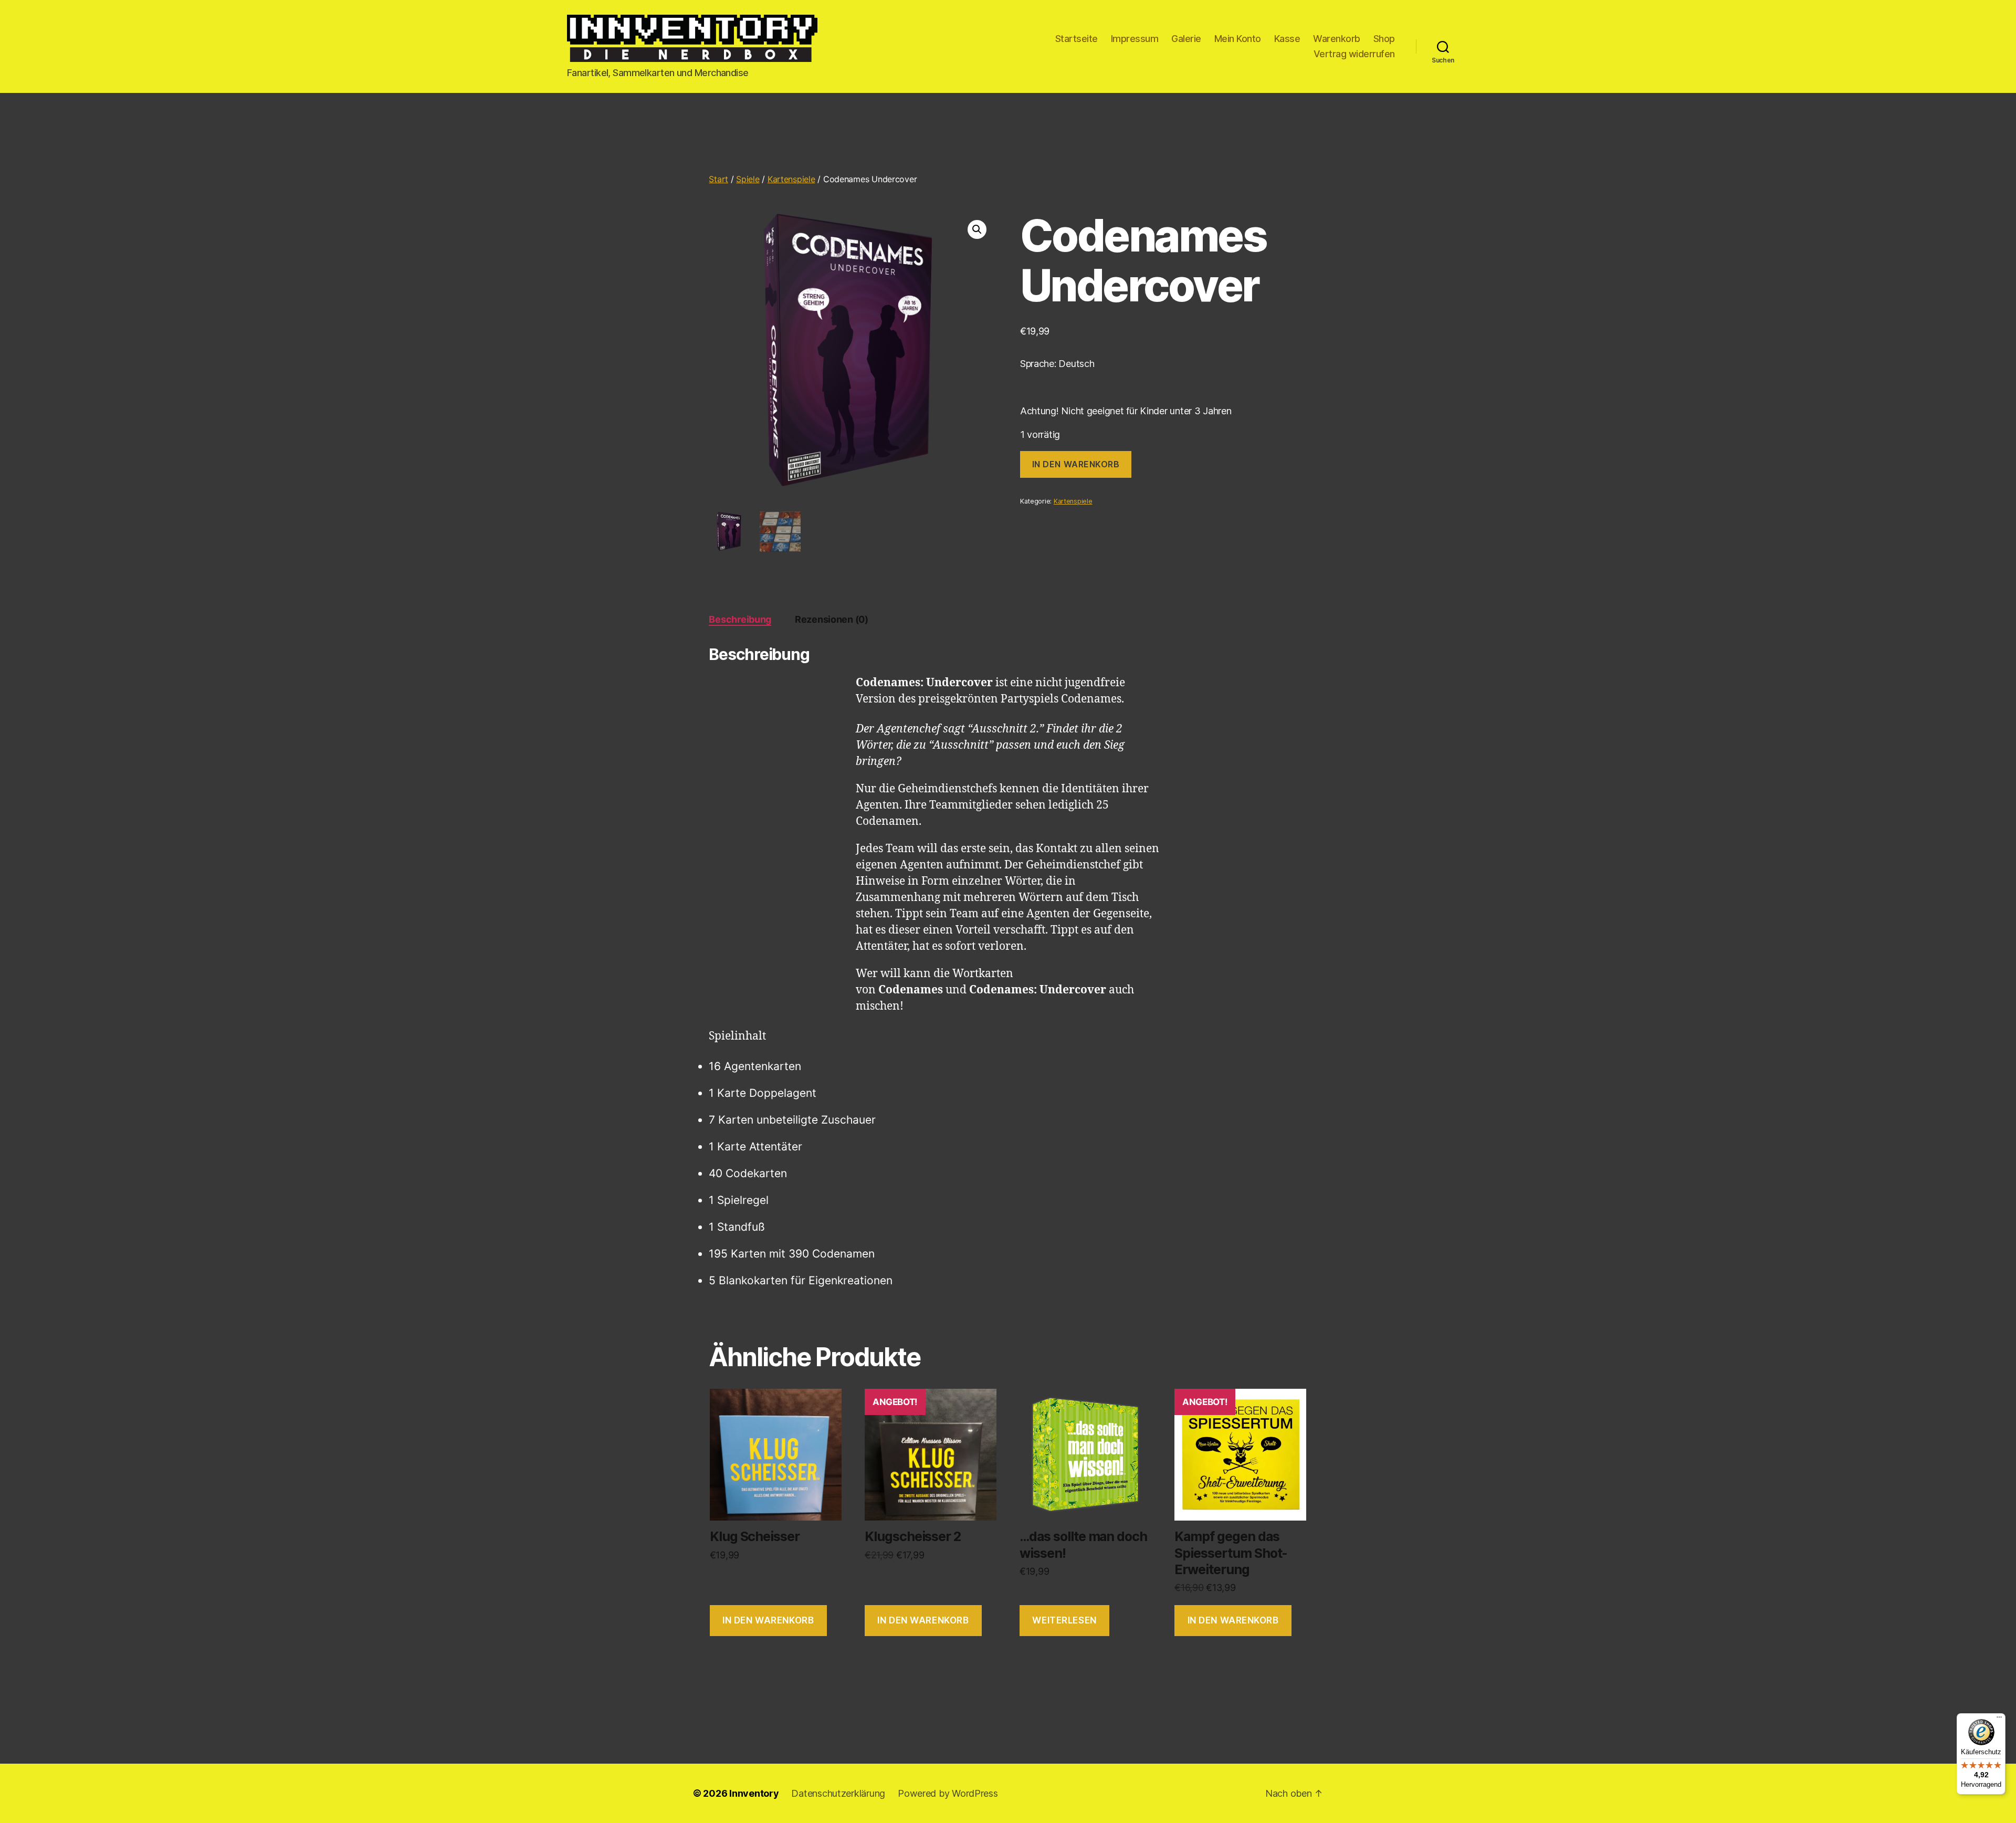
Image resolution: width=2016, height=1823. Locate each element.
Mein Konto (1238, 39)
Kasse (1287, 39)
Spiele (748, 179)
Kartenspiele (791, 179)
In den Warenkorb (1076, 464)
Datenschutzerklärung (838, 1793)
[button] (977, 229)
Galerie (1186, 39)
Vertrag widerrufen (1354, 54)
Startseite (1077, 39)
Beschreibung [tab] (740, 619)
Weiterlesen (1064, 1620)
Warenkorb (1337, 39)
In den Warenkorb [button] (768, 1620)
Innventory (754, 1793)
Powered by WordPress (948, 1793)
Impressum (1135, 39)
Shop (1384, 39)
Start (718, 179)
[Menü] (1999, 1720)
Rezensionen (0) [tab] (832, 619)
